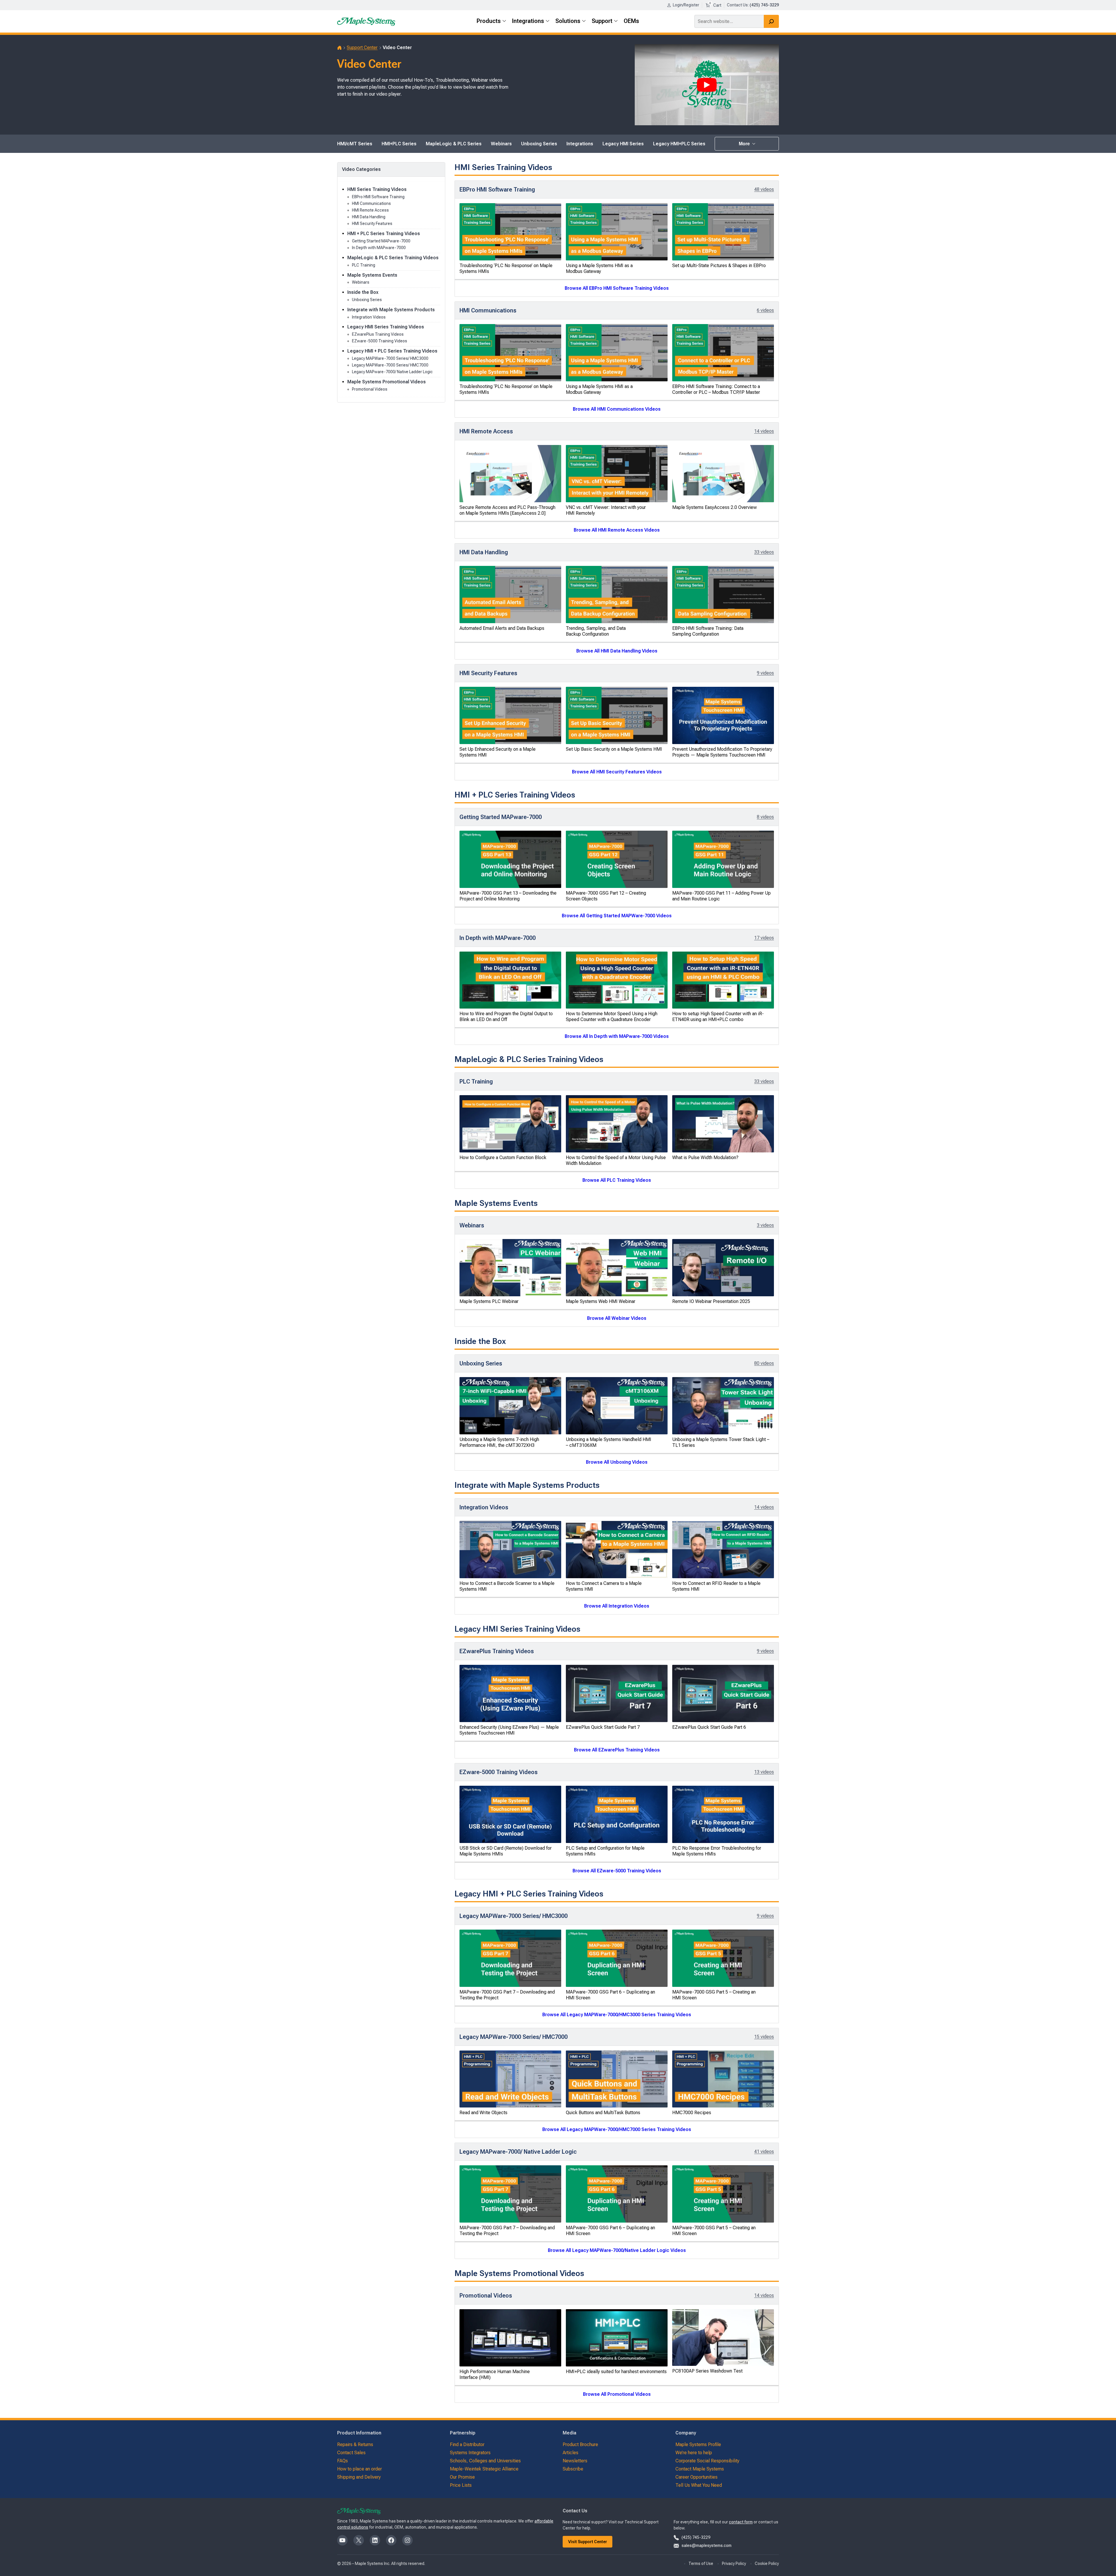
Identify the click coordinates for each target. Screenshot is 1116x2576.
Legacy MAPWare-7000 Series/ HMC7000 (390, 365)
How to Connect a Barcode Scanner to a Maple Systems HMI (507, 1586)
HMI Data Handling (369, 217)
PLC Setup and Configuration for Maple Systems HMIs (605, 1851)
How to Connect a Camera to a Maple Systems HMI (604, 1586)
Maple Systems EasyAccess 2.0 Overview (715, 507)
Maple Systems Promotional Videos (387, 382)
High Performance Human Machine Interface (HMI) (495, 2374)
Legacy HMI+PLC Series (679, 144)
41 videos (764, 2152)
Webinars (501, 144)
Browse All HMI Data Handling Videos (617, 651)
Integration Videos (369, 317)
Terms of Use (701, 2564)
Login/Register (686, 5)
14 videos (764, 431)
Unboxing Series (539, 144)
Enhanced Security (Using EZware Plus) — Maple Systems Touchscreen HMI (509, 1730)
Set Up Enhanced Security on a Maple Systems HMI (498, 752)
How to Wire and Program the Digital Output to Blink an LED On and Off (506, 1017)
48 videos (764, 189)
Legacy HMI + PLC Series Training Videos (392, 351)
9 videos (765, 673)
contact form (741, 2522)
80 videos (764, 1363)
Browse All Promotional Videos (617, 2394)
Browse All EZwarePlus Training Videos (617, 1750)
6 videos (765, 310)
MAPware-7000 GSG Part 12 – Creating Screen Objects (606, 896)
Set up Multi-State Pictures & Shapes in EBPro (719, 266)
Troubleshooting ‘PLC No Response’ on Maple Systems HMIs (506, 268)
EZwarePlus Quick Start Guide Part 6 (709, 1727)
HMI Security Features (372, 224)
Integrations (580, 144)
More (745, 144)
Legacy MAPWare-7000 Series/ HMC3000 (390, 358)
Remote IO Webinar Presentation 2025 (711, 1301)
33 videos (764, 552)
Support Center (362, 48)
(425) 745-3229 (696, 2537)
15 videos (764, 2037)
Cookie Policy (767, 2564)
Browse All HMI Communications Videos (617, 409)
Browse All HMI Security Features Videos (617, 772)
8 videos (765, 817)
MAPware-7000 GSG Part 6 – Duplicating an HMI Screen (610, 1995)
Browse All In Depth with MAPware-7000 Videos (617, 1036)
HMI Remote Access (370, 210)
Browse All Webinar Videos (617, 1318)
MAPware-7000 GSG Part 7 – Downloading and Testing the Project (507, 1995)
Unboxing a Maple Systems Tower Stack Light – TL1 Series (721, 1442)
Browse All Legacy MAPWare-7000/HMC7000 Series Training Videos (617, 2129)
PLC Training (364, 265)
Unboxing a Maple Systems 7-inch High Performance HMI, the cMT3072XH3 (499, 1442)
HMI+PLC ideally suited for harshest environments (616, 2372)
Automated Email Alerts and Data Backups (502, 628)
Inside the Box (363, 292)
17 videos (764, 938)
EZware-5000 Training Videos (380, 341)
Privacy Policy (734, 2564)
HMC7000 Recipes (692, 2113)
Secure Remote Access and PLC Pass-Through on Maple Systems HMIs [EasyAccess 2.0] (507, 510)
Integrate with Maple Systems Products (391, 310)
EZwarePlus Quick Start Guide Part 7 (603, 1727)
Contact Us (737, 5)
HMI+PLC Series (399, 144)
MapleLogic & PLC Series (454, 144)
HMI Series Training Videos (377, 189)
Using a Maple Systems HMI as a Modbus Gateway (599, 268)
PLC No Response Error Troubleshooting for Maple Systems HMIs (717, 1851)
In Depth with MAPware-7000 (379, 248)
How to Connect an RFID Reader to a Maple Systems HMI (716, 1586)
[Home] (339, 48)
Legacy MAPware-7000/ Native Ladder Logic (392, 372)
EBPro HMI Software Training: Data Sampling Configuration (708, 631)
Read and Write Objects (483, 2113)
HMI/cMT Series (355, 144)
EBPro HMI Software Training (378, 197)
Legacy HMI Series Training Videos (386, 327)
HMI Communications (371, 203)
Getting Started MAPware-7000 (381, 241)
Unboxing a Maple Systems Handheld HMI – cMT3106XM (609, 1442)
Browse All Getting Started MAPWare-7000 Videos (617, 916)
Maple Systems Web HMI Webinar (601, 1301)
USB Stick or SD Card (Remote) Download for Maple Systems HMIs (506, 1851)
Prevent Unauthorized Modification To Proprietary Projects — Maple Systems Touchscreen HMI (722, 752)
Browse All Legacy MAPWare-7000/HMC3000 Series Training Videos (617, 2015)
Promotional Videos (370, 389)
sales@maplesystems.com (707, 2545)
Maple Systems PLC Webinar (489, 1301)
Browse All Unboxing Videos (617, 1462)
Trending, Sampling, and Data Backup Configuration (596, 631)
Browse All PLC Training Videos (617, 1180)
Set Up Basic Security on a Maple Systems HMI (614, 749)
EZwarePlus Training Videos (378, 334)
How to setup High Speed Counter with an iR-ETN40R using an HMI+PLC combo (718, 1017)
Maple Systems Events (372, 275)
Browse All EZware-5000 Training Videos (617, 1871)
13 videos (764, 1772)
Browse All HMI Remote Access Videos (617, 530)
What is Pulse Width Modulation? (705, 1157)
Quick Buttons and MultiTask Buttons (603, 2113)
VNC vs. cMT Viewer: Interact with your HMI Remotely (606, 510)
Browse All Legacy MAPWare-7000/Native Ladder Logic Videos (617, 2250)
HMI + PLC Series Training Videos (384, 234)
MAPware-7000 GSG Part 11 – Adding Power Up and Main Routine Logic (721, 896)
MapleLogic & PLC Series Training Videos (393, 258)
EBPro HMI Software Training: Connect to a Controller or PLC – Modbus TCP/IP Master (716, 389)
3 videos (765, 1225)
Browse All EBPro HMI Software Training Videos (617, 288)
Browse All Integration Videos (617, 1606)
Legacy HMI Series (623, 144)
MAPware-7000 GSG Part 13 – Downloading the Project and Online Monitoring (508, 896)
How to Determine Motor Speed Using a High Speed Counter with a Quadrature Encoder (612, 1017)
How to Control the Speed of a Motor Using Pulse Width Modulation (616, 1160)
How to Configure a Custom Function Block (503, 1157)
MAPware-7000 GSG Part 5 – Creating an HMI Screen (714, 1995)
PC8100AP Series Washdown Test (707, 2371)
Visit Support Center (588, 2542)
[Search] (771, 21)
